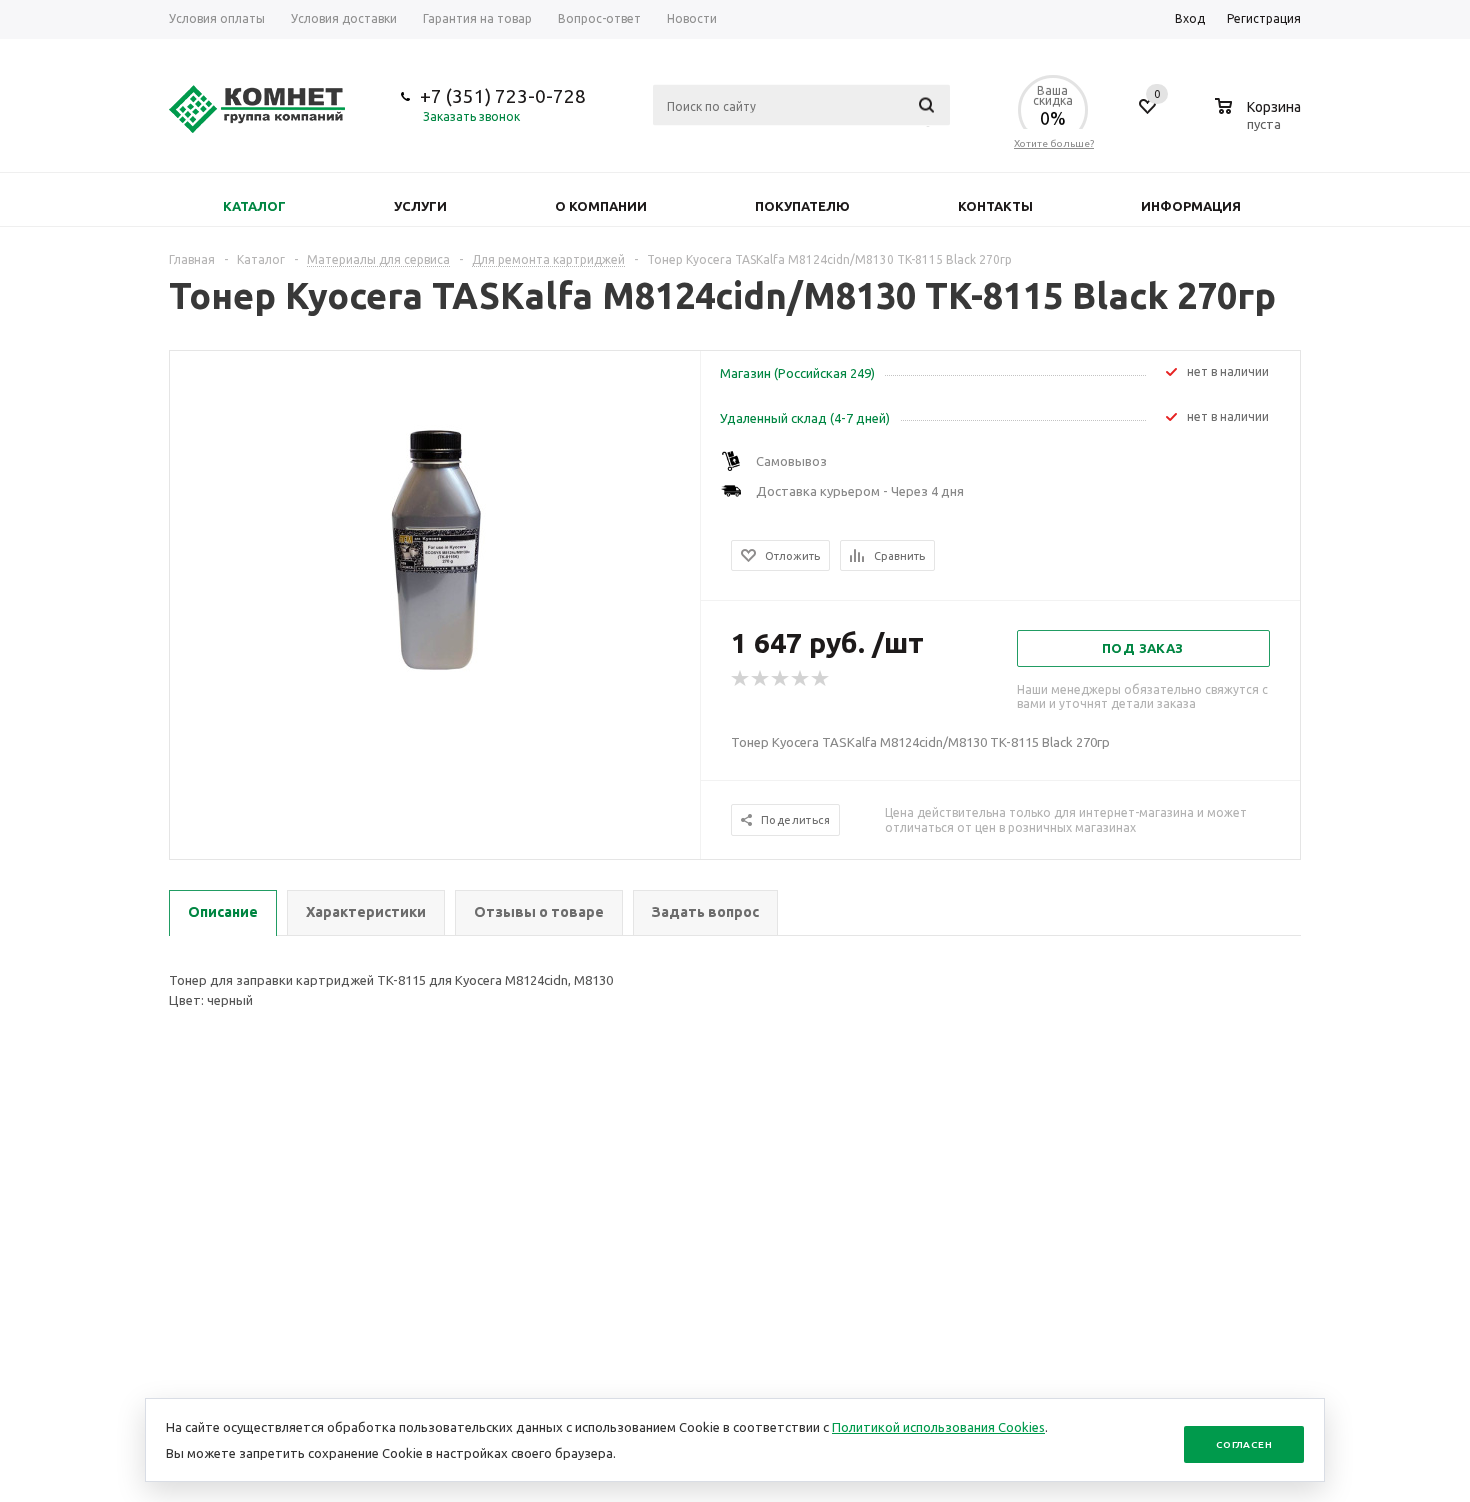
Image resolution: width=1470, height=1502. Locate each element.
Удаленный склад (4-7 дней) (805, 418)
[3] (781, 679)
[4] (801, 679)
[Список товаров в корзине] (1260, 121)
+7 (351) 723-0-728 (503, 96)
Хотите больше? (1054, 143)
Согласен (1244, 1444)
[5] (821, 679)
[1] (741, 679)
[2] (761, 679)
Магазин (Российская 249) (797, 373)
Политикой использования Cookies (938, 1427)
